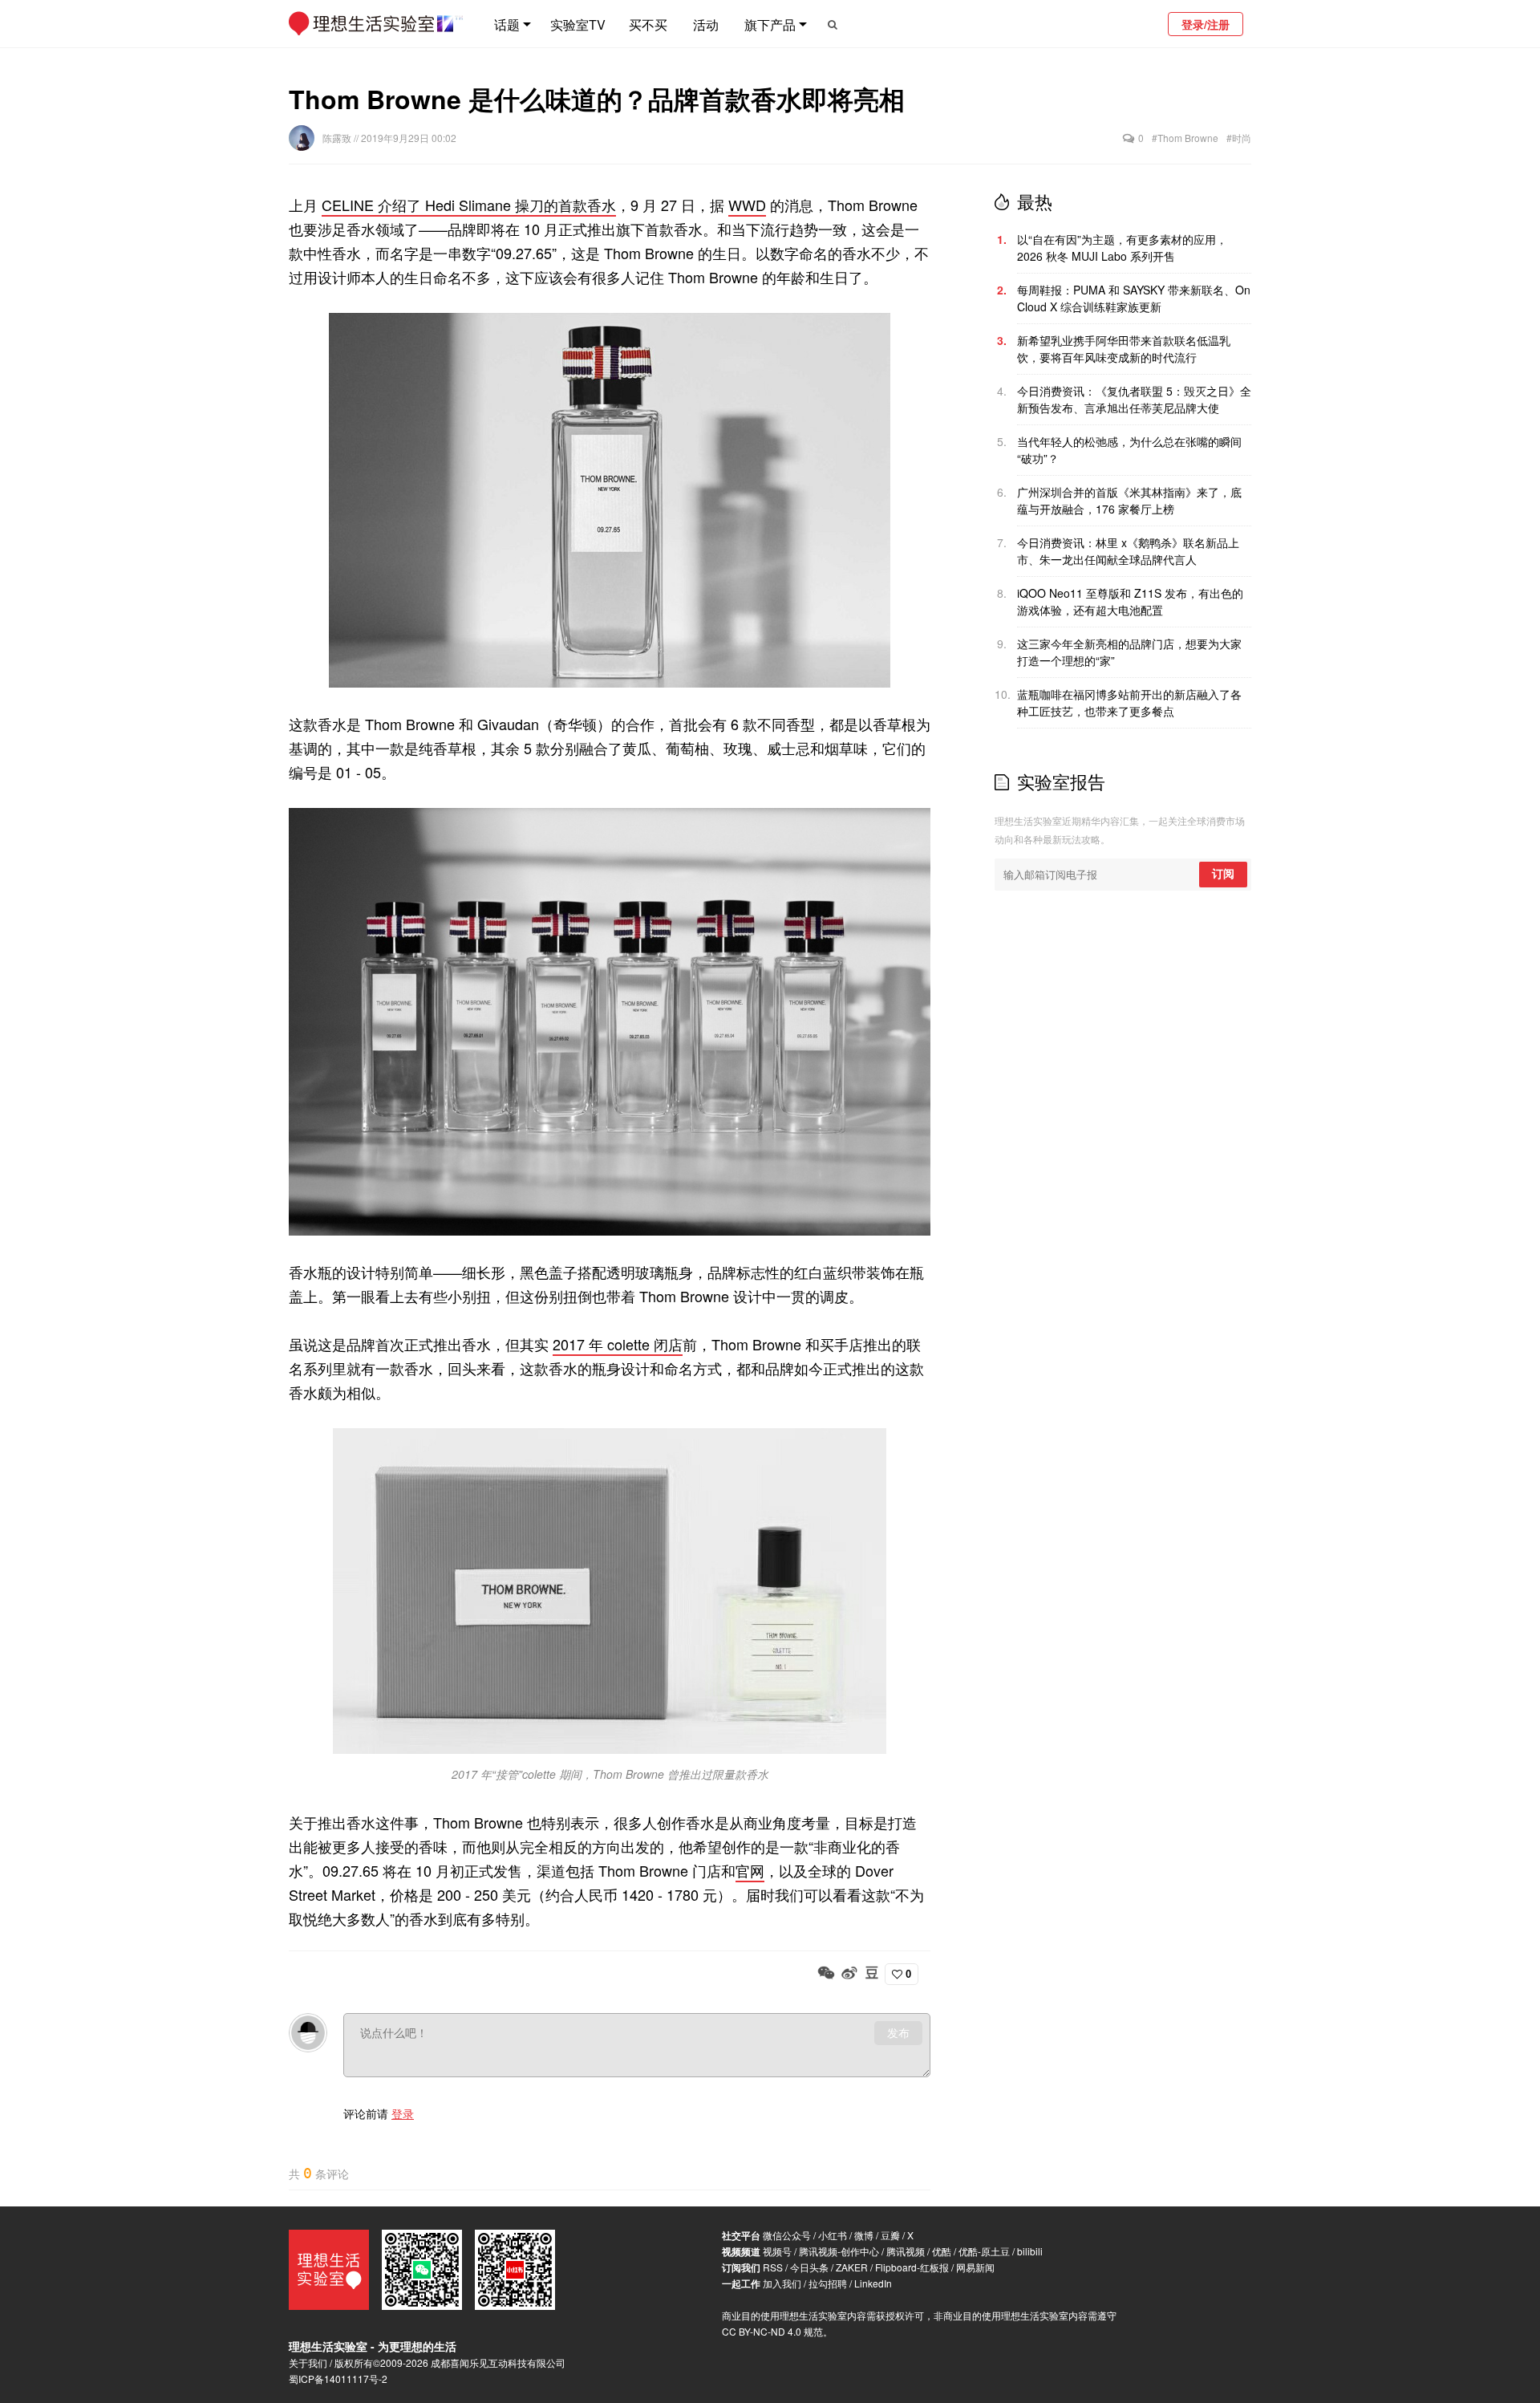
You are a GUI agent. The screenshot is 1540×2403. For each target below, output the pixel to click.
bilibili (1030, 2251)
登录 (403, 2113)
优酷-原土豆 (984, 2251)
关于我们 (308, 2362)
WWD (747, 205)
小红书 (833, 2235)
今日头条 (809, 2267)
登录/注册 (1206, 24)
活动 (706, 24)
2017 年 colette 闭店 (618, 1344)
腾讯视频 (906, 2251)
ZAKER (852, 2267)
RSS (773, 2267)
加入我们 (782, 2283)
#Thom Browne (1185, 138)
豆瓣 (890, 2235)
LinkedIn (873, 2283)
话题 (507, 24)
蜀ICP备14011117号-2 (338, 2379)
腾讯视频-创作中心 (839, 2251)
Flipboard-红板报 (912, 2267)
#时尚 (1239, 138)
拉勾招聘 (828, 2283)
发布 (898, 2033)
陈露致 (338, 138)
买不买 (648, 24)
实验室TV (578, 24)
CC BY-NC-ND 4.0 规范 (772, 2331)
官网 (750, 1870)
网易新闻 (975, 2267)
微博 (864, 2235)
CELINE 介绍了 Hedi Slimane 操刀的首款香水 (469, 205)
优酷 (942, 2251)
